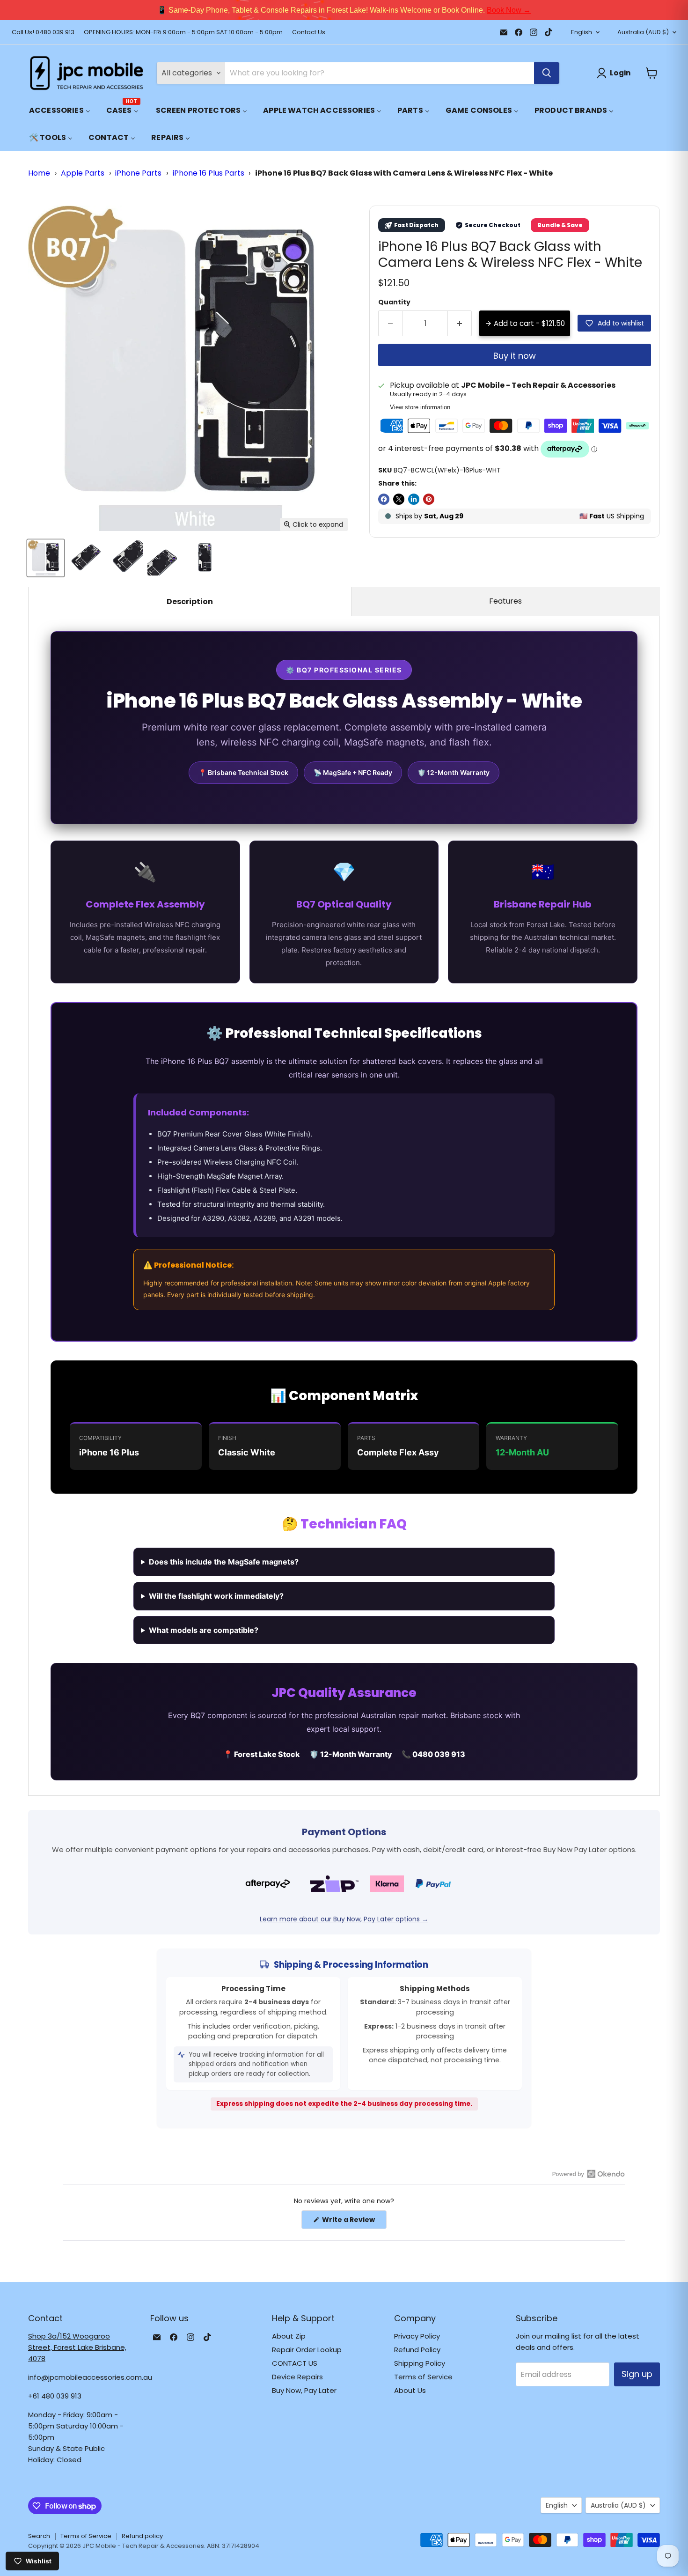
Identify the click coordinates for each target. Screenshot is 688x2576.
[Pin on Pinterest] (429, 499)
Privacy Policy (417, 2336)
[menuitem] (60, 110)
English (582, 32)
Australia (643, 32)
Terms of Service (423, 2377)
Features (505, 601)
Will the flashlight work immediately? (216, 1596)
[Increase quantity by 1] (460, 323)
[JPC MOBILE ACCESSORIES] (87, 73)
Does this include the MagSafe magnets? (224, 1562)
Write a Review (354, 2222)
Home (39, 173)
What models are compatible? (204, 1630)
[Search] (547, 73)
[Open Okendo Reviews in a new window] (589, 2174)
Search (39, 2536)
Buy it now (515, 356)
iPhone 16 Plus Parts (209, 173)
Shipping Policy (420, 2363)
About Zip (289, 2336)
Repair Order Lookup (307, 2350)
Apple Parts (83, 173)
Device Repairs (297, 2377)
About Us (410, 2390)
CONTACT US (295, 2363)
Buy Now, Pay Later (304, 2390)
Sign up (637, 2374)
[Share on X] (399, 499)
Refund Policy (417, 2350)
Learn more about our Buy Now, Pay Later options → (344, 1919)
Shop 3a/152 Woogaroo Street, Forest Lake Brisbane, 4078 (77, 2347)
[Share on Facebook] (384, 499)
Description (190, 602)
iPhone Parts (138, 173)
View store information (420, 407)
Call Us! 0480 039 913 (43, 33)
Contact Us (309, 33)
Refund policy (142, 2536)
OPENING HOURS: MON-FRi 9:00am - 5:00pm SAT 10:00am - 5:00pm (183, 33)
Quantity (394, 302)
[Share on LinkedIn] (414, 499)
